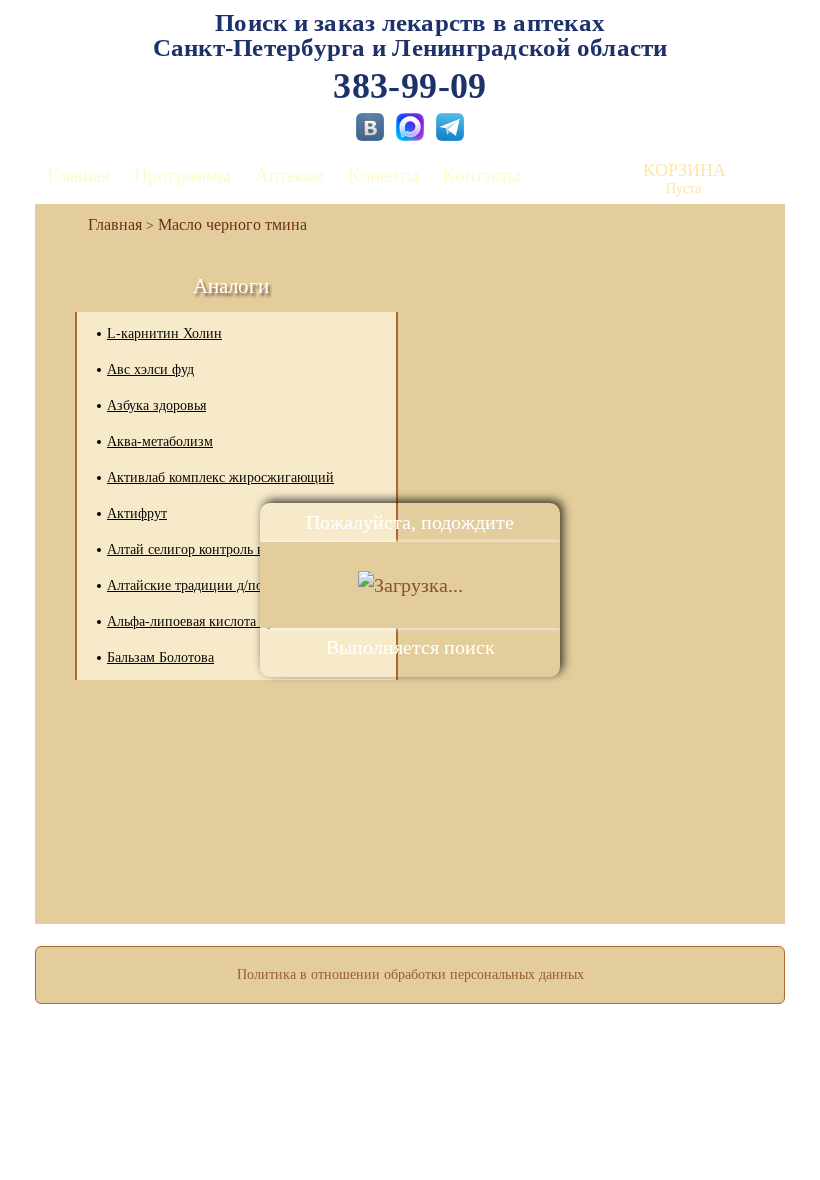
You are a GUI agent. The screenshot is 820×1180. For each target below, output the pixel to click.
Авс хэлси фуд (150, 369)
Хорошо (410, 1106)
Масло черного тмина (232, 224)
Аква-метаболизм (160, 441)
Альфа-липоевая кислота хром (198, 621)
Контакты (482, 175)
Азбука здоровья (156, 405)
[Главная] (107, 224)
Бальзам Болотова (160, 657)
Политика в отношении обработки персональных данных (410, 974)
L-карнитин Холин (164, 333)
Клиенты (383, 175)
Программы (182, 175)
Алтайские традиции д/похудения (208, 585)
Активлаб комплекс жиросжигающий (220, 477)
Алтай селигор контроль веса (194, 549)
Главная (78, 175)
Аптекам (289, 175)
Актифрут (137, 513)
